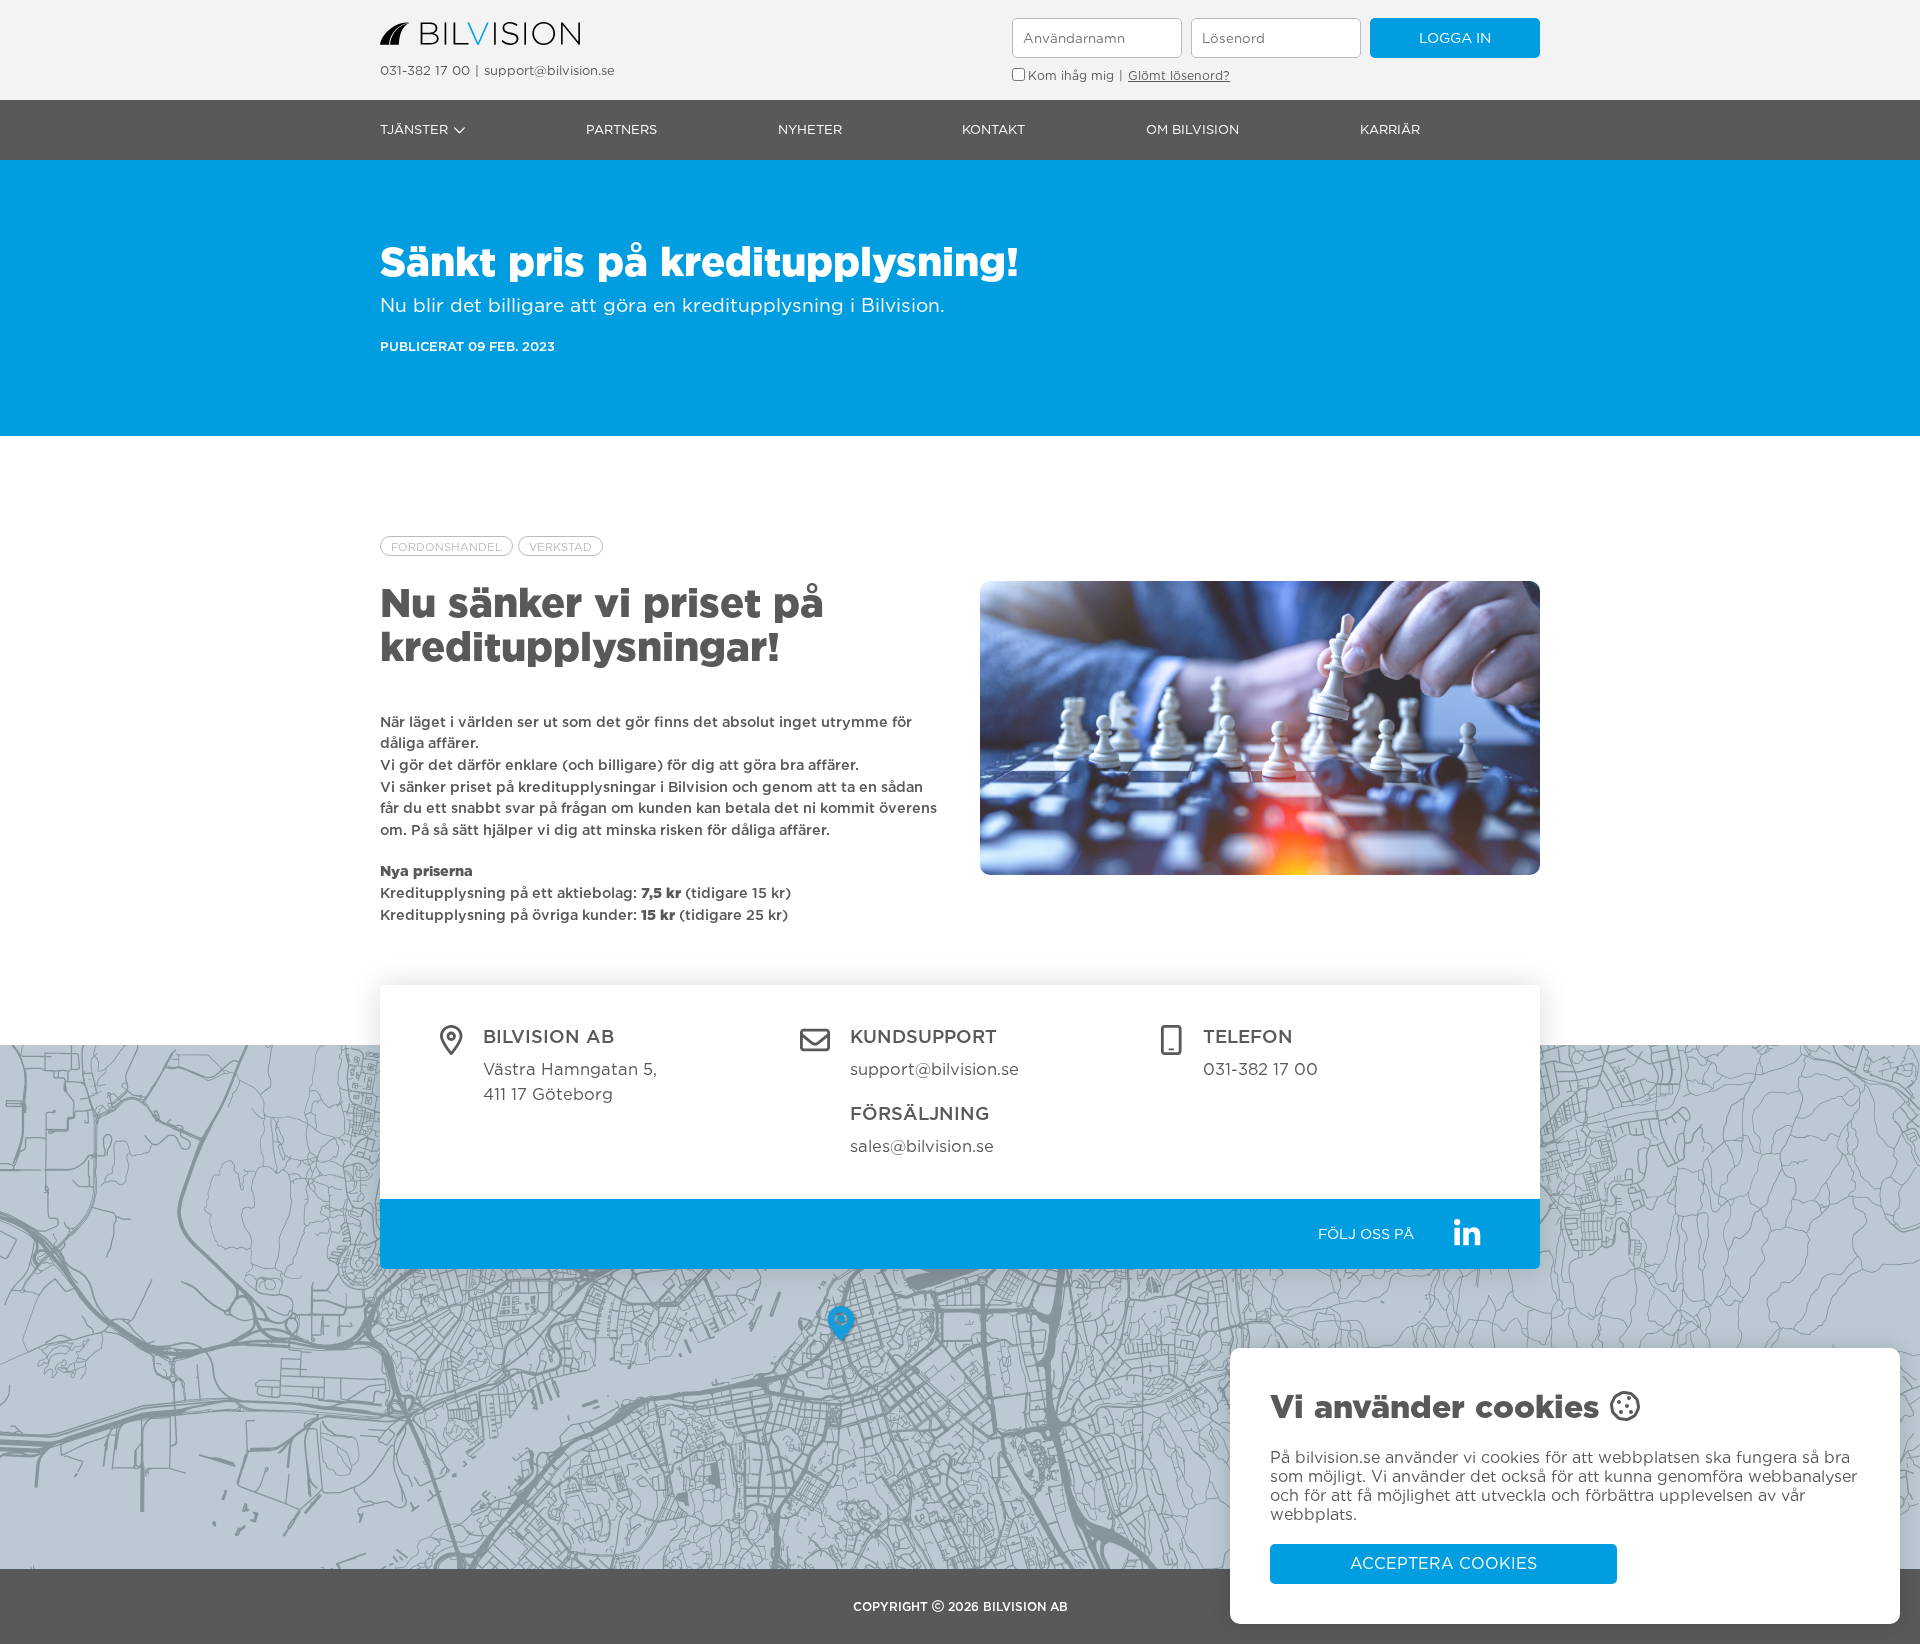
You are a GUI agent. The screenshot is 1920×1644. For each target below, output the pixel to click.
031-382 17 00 (425, 70)
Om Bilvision (1192, 129)
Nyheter (810, 129)
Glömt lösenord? (1179, 75)
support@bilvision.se (549, 70)
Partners (621, 129)
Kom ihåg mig (1071, 75)
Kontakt (993, 129)
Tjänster (414, 129)
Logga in (1455, 37)
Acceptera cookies (1443, 1563)
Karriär (1390, 129)
